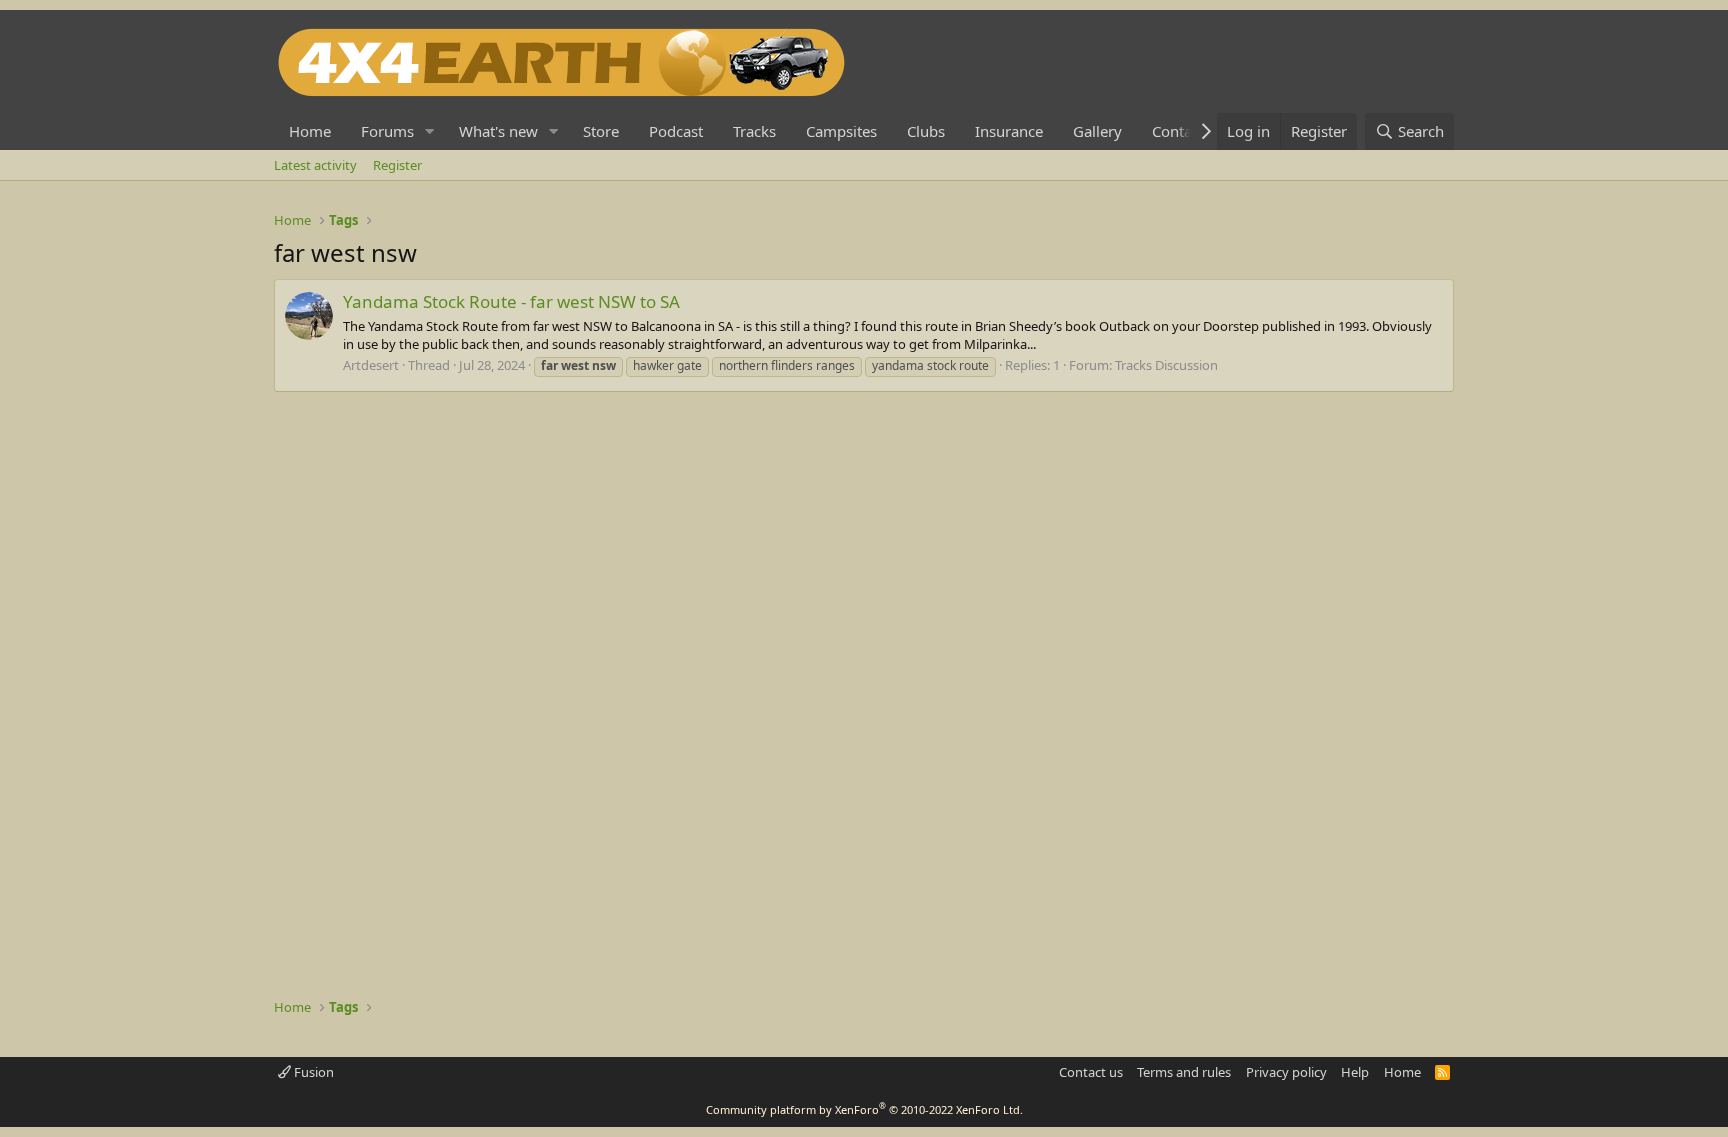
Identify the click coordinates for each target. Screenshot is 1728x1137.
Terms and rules (1184, 1072)
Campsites (841, 131)
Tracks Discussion (1166, 365)
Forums (387, 131)
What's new (498, 131)
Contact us (1091, 1072)
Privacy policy (1286, 1072)
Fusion (312, 1072)
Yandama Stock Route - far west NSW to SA (511, 301)
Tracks (754, 131)
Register (397, 165)
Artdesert (371, 365)
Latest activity (315, 165)
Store (601, 131)
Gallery (1097, 131)
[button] (430, 131)
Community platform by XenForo (864, 1109)
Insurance (1009, 131)
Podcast (676, 131)
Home (310, 131)
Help (1355, 1072)
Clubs (926, 131)
